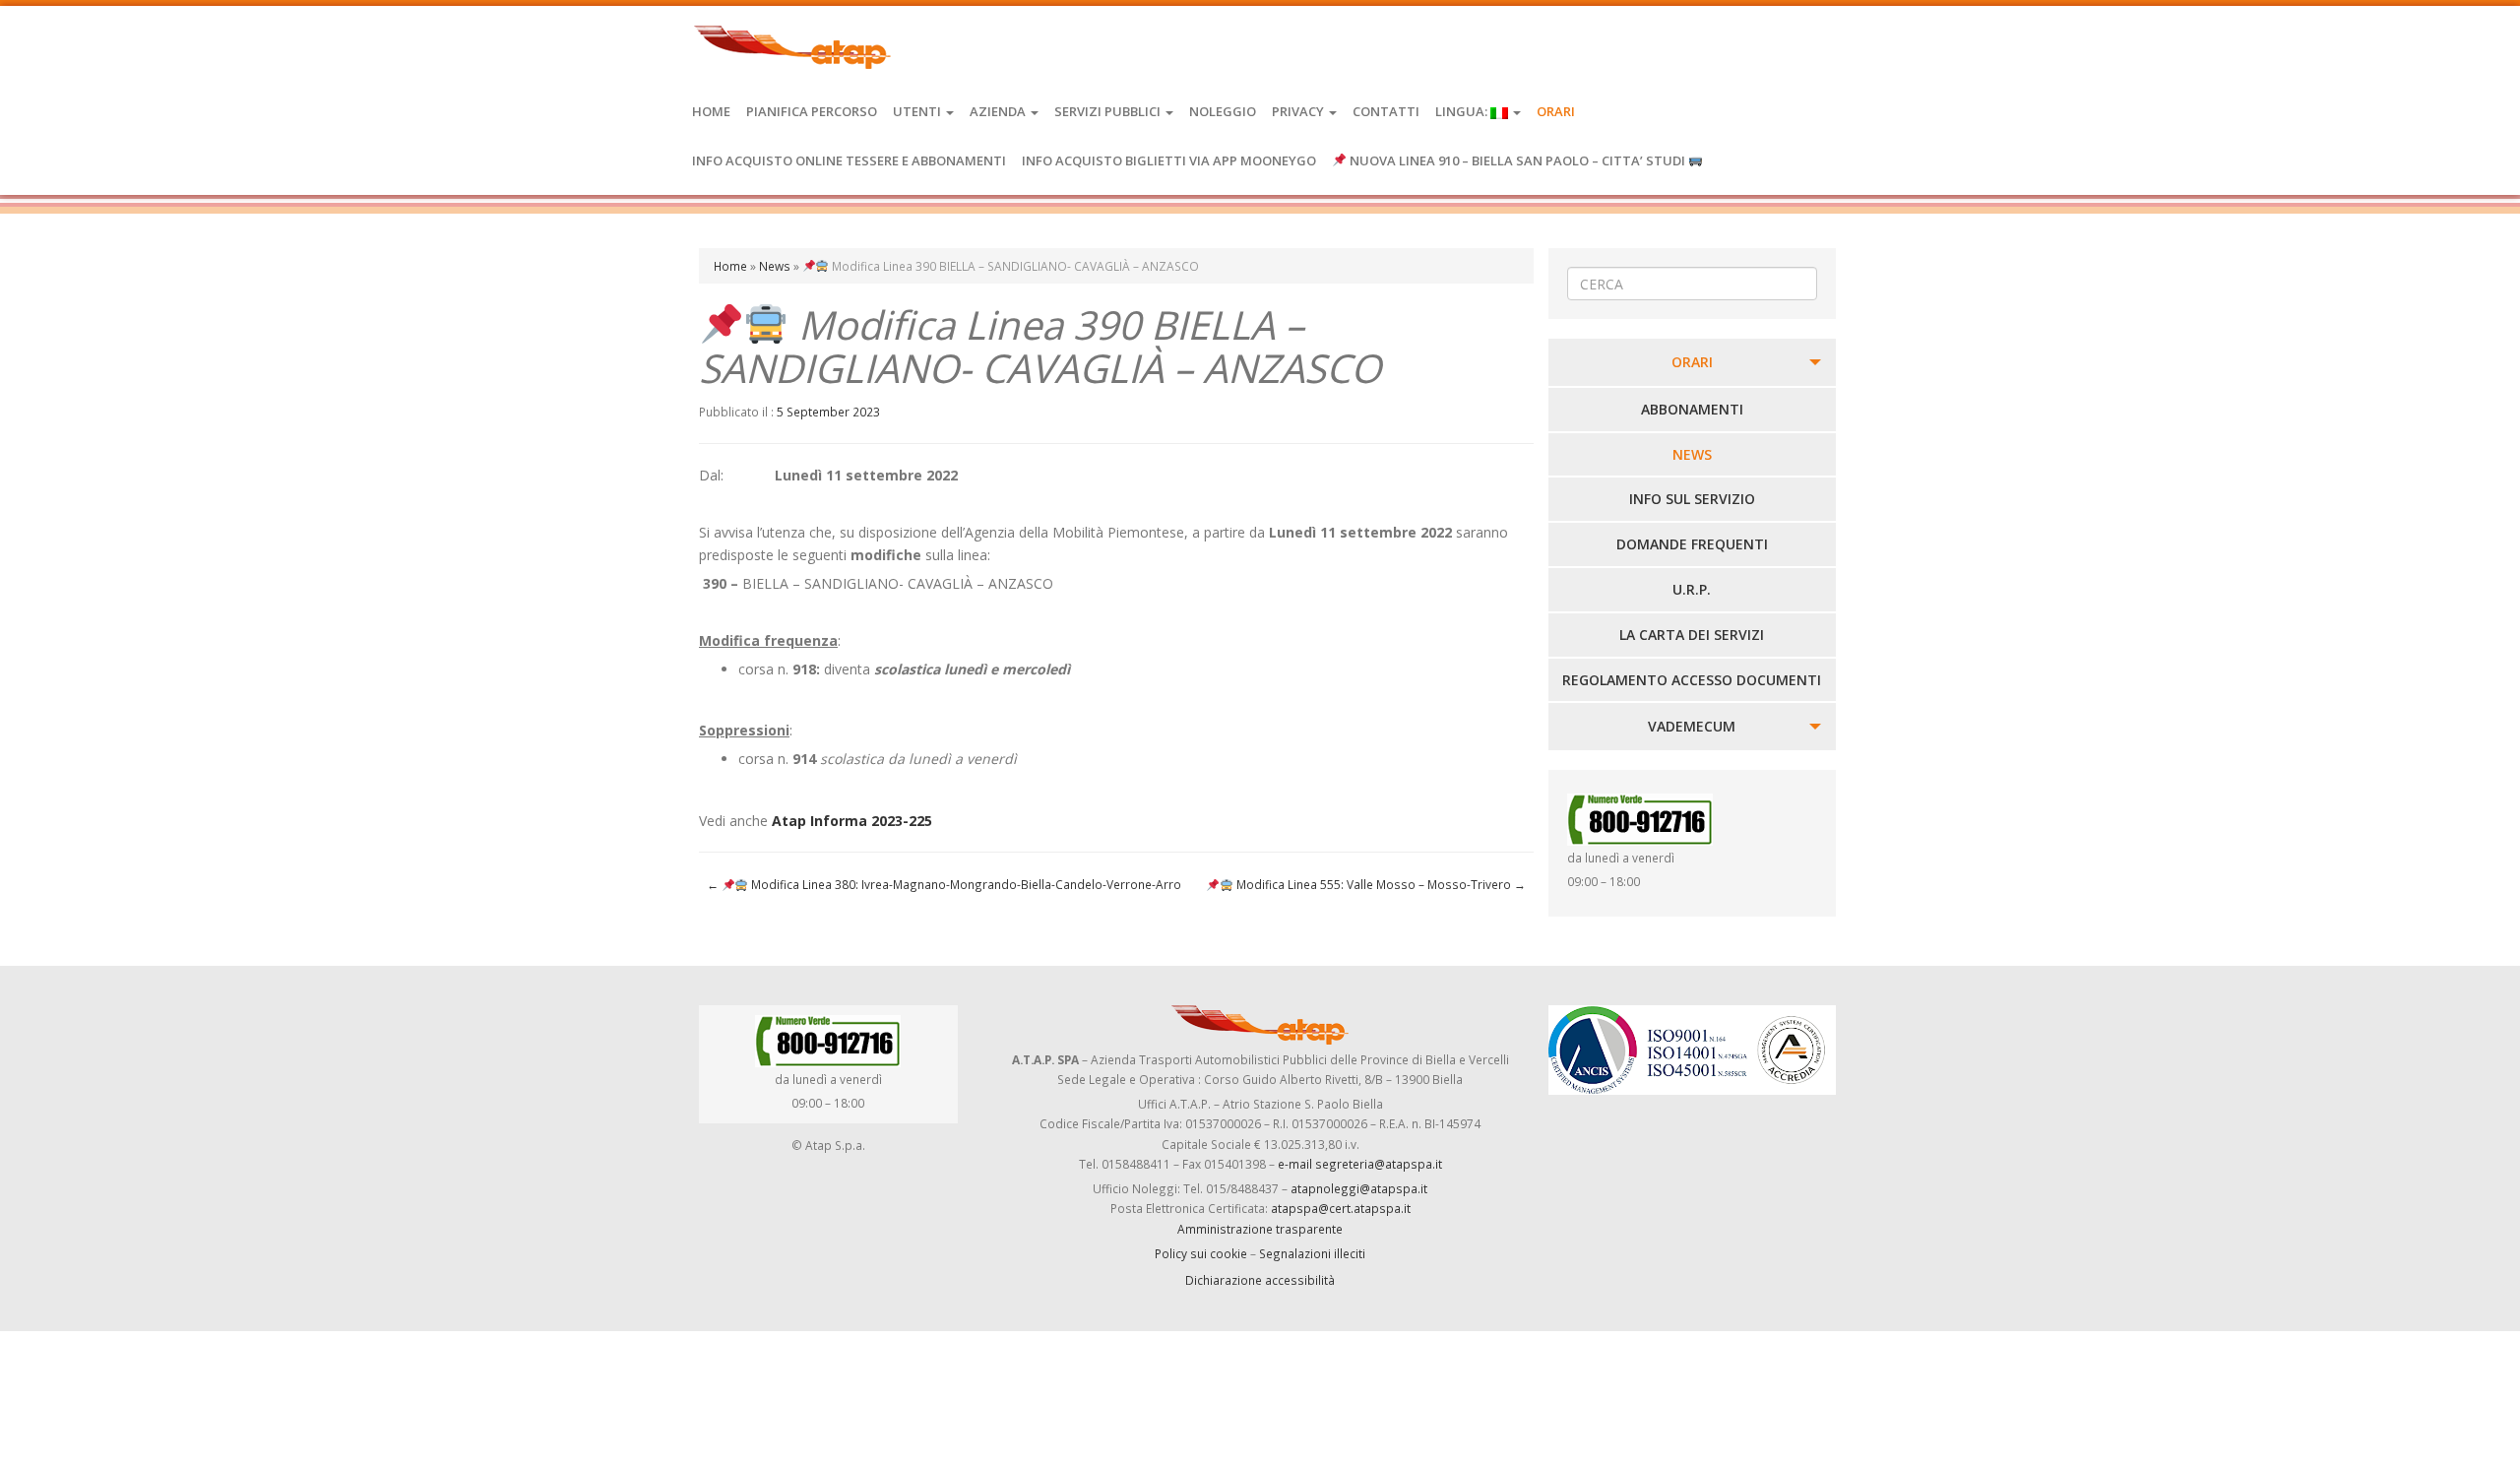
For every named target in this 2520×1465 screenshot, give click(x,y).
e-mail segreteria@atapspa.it (1360, 1164)
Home (711, 111)
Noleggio (1223, 111)
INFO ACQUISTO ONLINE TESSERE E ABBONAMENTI (849, 160)
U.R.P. (1692, 589)
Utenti (918, 111)
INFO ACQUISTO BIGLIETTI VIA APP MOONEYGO (1169, 160)
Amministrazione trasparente (1260, 1229)
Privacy (1299, 111)
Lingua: (1463, 111)
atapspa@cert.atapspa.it (1341, 1208)
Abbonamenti (1692, 409)
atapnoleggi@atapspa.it (1359, 1188)
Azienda (999, 111)
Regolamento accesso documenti (1692, 680)
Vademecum (1692, 726)
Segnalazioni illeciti (1312, 1253)
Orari (1556, 111)
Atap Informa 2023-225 (852, 821)
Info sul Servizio (1692, 499)
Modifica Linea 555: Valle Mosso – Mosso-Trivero (1379, 884)
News (775, 266)
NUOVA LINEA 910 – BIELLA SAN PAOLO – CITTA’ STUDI (1517, 160)
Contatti (1386, 111)
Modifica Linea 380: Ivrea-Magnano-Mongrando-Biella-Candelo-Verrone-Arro (944, 884)
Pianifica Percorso (812, 111)
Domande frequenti (1692, 544)
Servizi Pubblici (1109, 111)
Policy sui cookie (1201, 1253)
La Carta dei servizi (1692, 635)
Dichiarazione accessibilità (1260, 1280)
